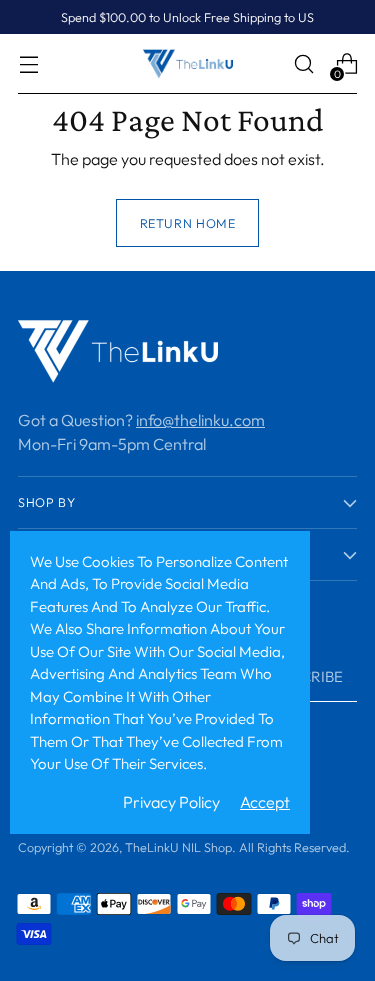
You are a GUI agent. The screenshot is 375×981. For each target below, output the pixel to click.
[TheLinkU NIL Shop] (188, 63)
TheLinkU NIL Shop (178, 847)
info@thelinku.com (200, 420)
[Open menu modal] (28, 64)
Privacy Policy (171, 802)
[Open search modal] (303, 64)
